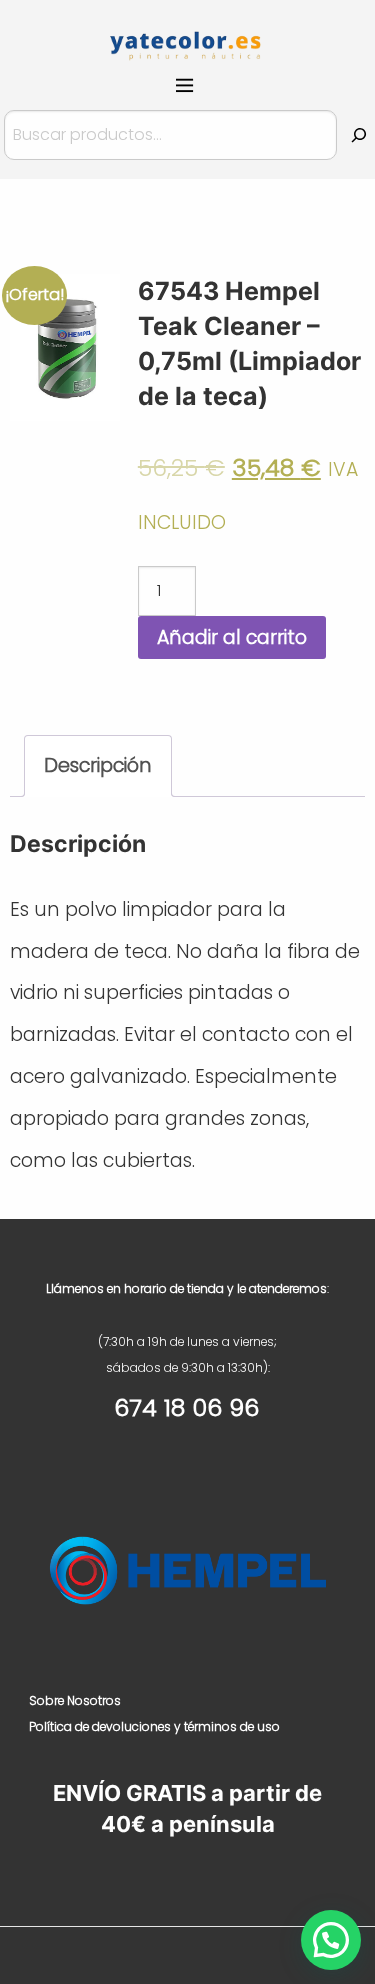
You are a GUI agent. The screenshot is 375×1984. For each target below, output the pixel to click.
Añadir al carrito (232, 637)
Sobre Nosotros (75, 1700)
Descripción (98, 765)
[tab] (98, 766)
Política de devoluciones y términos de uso (154, 1726)
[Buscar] (359, 135)
